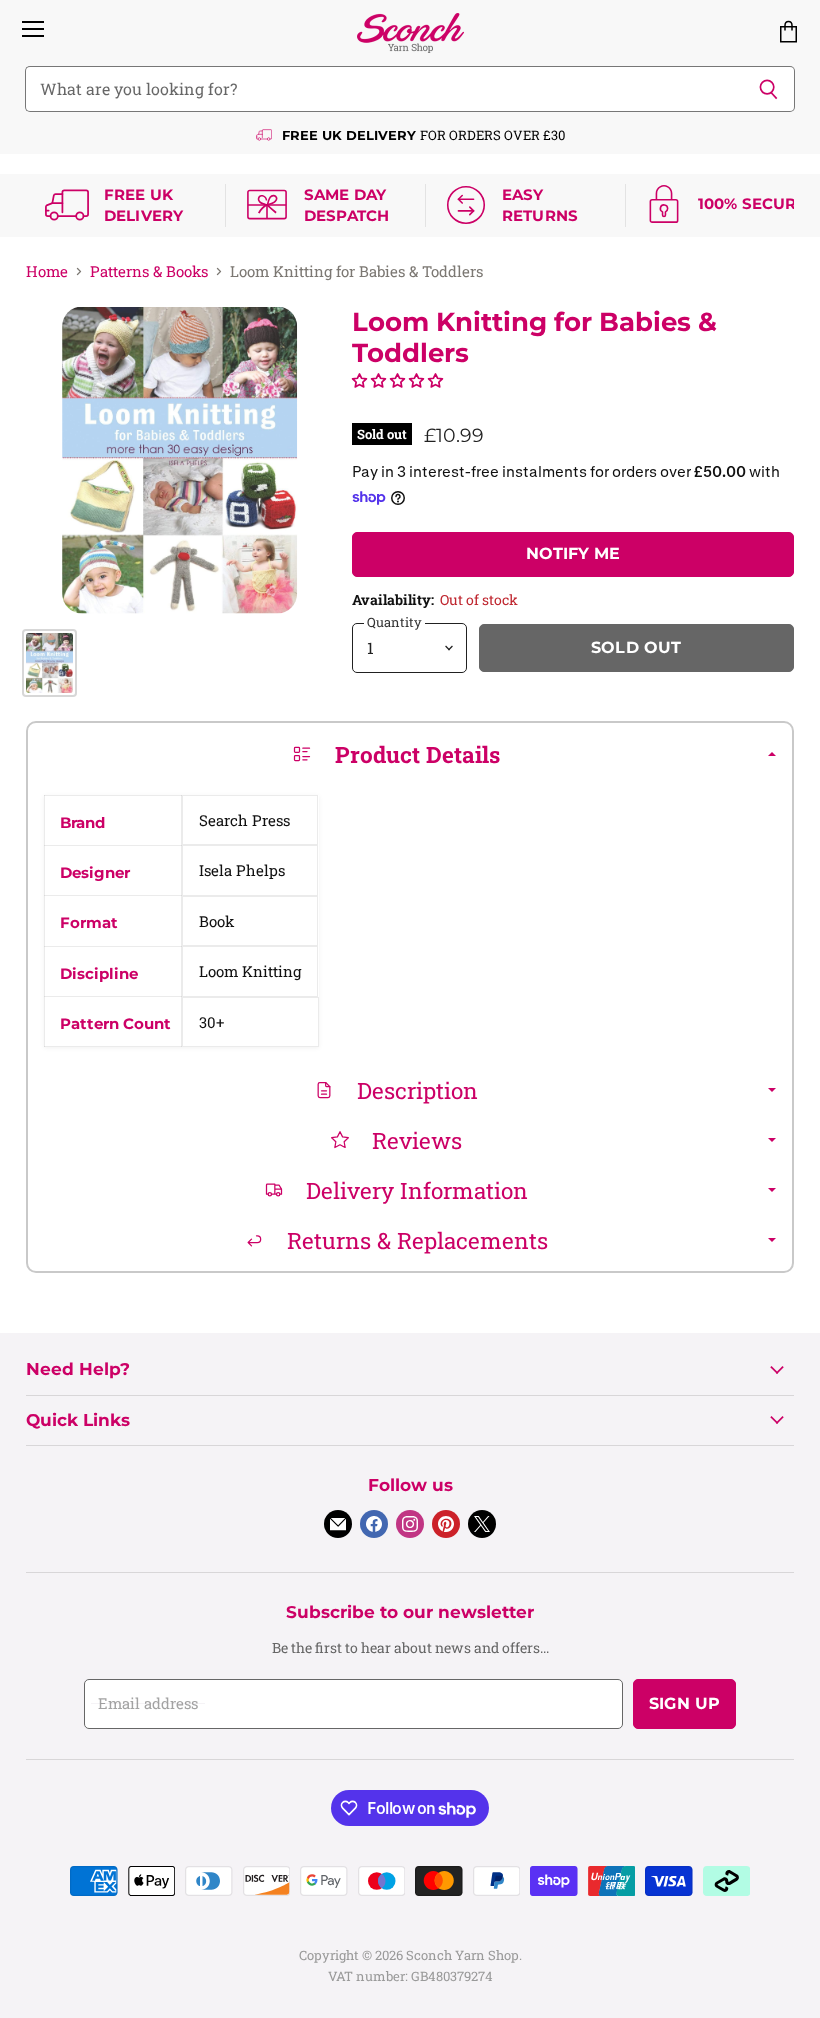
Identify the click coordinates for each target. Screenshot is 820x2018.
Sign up (684, 1703)
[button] (397, 380)
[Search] (768, 89)
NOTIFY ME (573, 553)
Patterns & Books (149, 271)
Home (47, 271)
